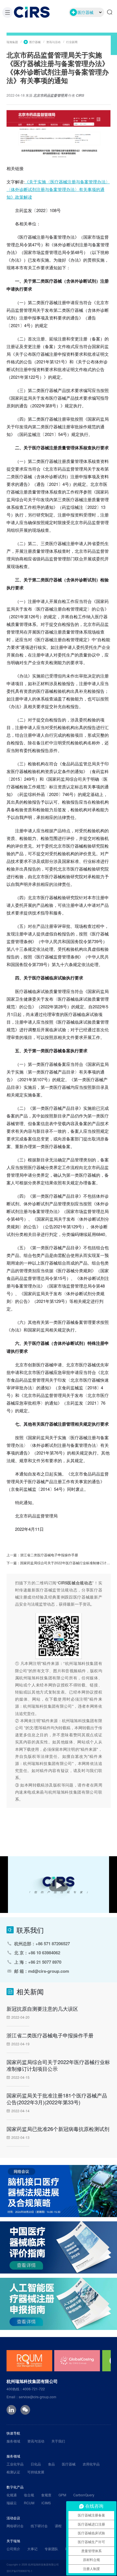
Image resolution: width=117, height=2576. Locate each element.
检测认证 (13, 2472)
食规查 (46, 2495)
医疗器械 (35, 42)
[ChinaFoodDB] (77, 2361)
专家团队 (51, 2549)
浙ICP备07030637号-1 (19, 2571)
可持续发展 (36, 2472)
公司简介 (13, 2549)
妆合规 (29, 2495)
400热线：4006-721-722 (26, 2389)
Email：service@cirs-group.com (31, 2397)
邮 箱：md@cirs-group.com (42, 1971)
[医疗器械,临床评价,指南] (58, 2247)
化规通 (12, 2495)
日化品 (36, 2464)
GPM (62, 2495)
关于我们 (58, 2441)
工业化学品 (15, 2464)
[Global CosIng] (29, 2361)
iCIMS (46, 2503)
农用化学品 (91, 2464)
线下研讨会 (39, 2526)
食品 (51, 2464)
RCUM (29, 2503)
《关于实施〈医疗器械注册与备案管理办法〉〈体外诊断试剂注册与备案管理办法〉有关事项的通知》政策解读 (58, 189)
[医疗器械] (58, 2304)
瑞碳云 (12, 2503)
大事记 (32, 2549)
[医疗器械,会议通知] (58, 2191)
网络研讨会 (15, 2526)
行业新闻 (72, 42)
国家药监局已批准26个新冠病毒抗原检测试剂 (58, 2129)
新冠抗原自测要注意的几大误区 (42, 2008)
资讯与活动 (53, 42)
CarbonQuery (84, 2495)
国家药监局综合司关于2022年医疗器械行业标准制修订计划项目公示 (58, 2065)
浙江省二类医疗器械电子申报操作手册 (49, 1554)
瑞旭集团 (12, 42)
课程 (58, 2526)
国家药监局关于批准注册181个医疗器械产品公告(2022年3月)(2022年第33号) (57, 2099)
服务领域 (13, 2441)
